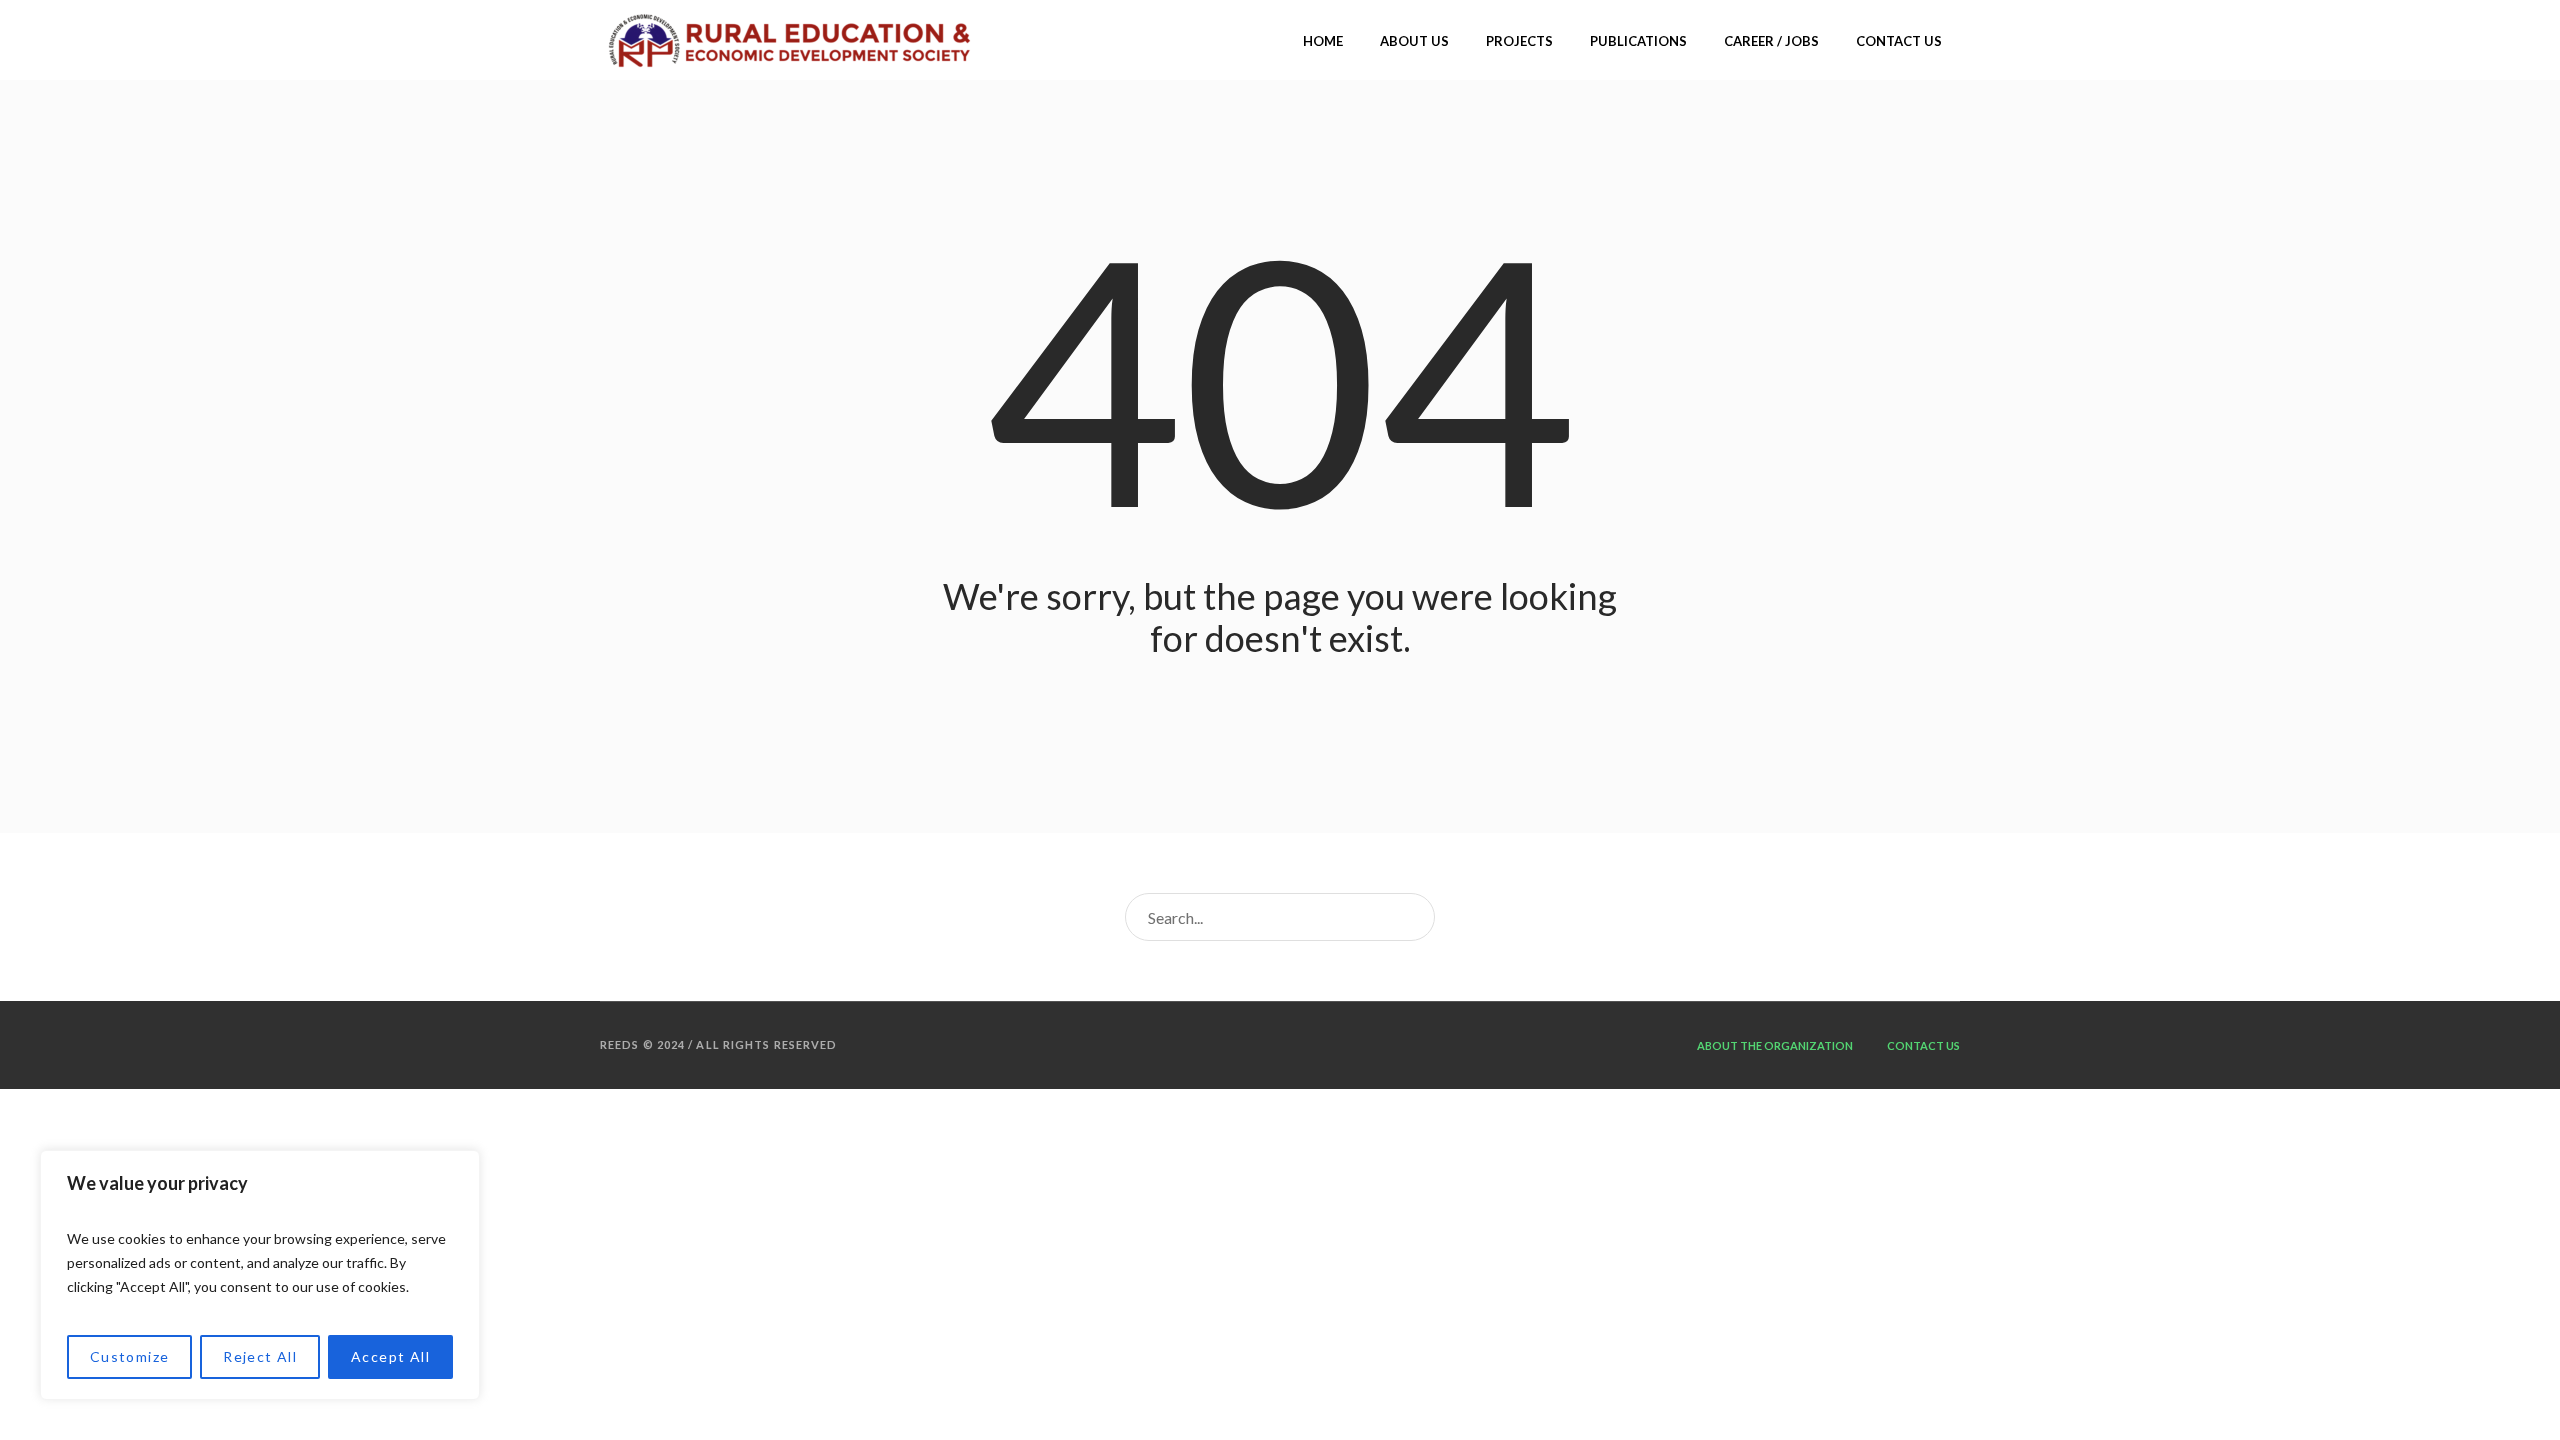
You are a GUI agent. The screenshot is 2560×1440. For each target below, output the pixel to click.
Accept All (390, 1356)
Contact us (1923, 1045)
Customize (130, 1356)
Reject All (260, 1356)
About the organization (1775, 1045)
